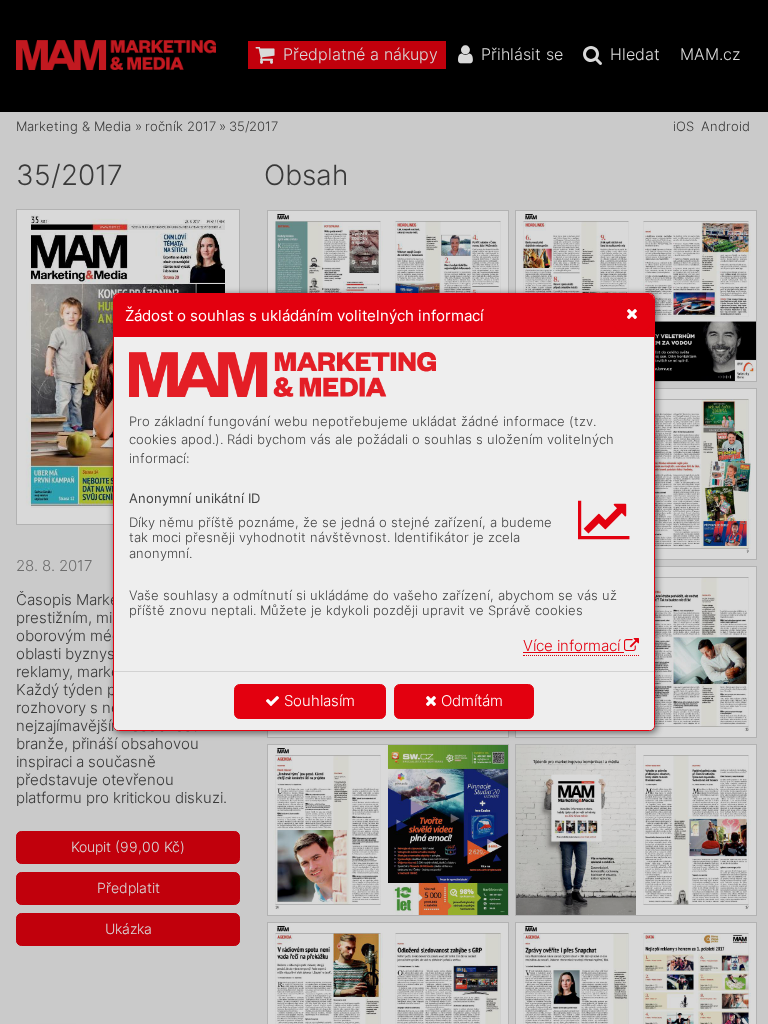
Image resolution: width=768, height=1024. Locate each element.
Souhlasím (317, 700)
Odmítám (470, 700)
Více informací (573, 645)
